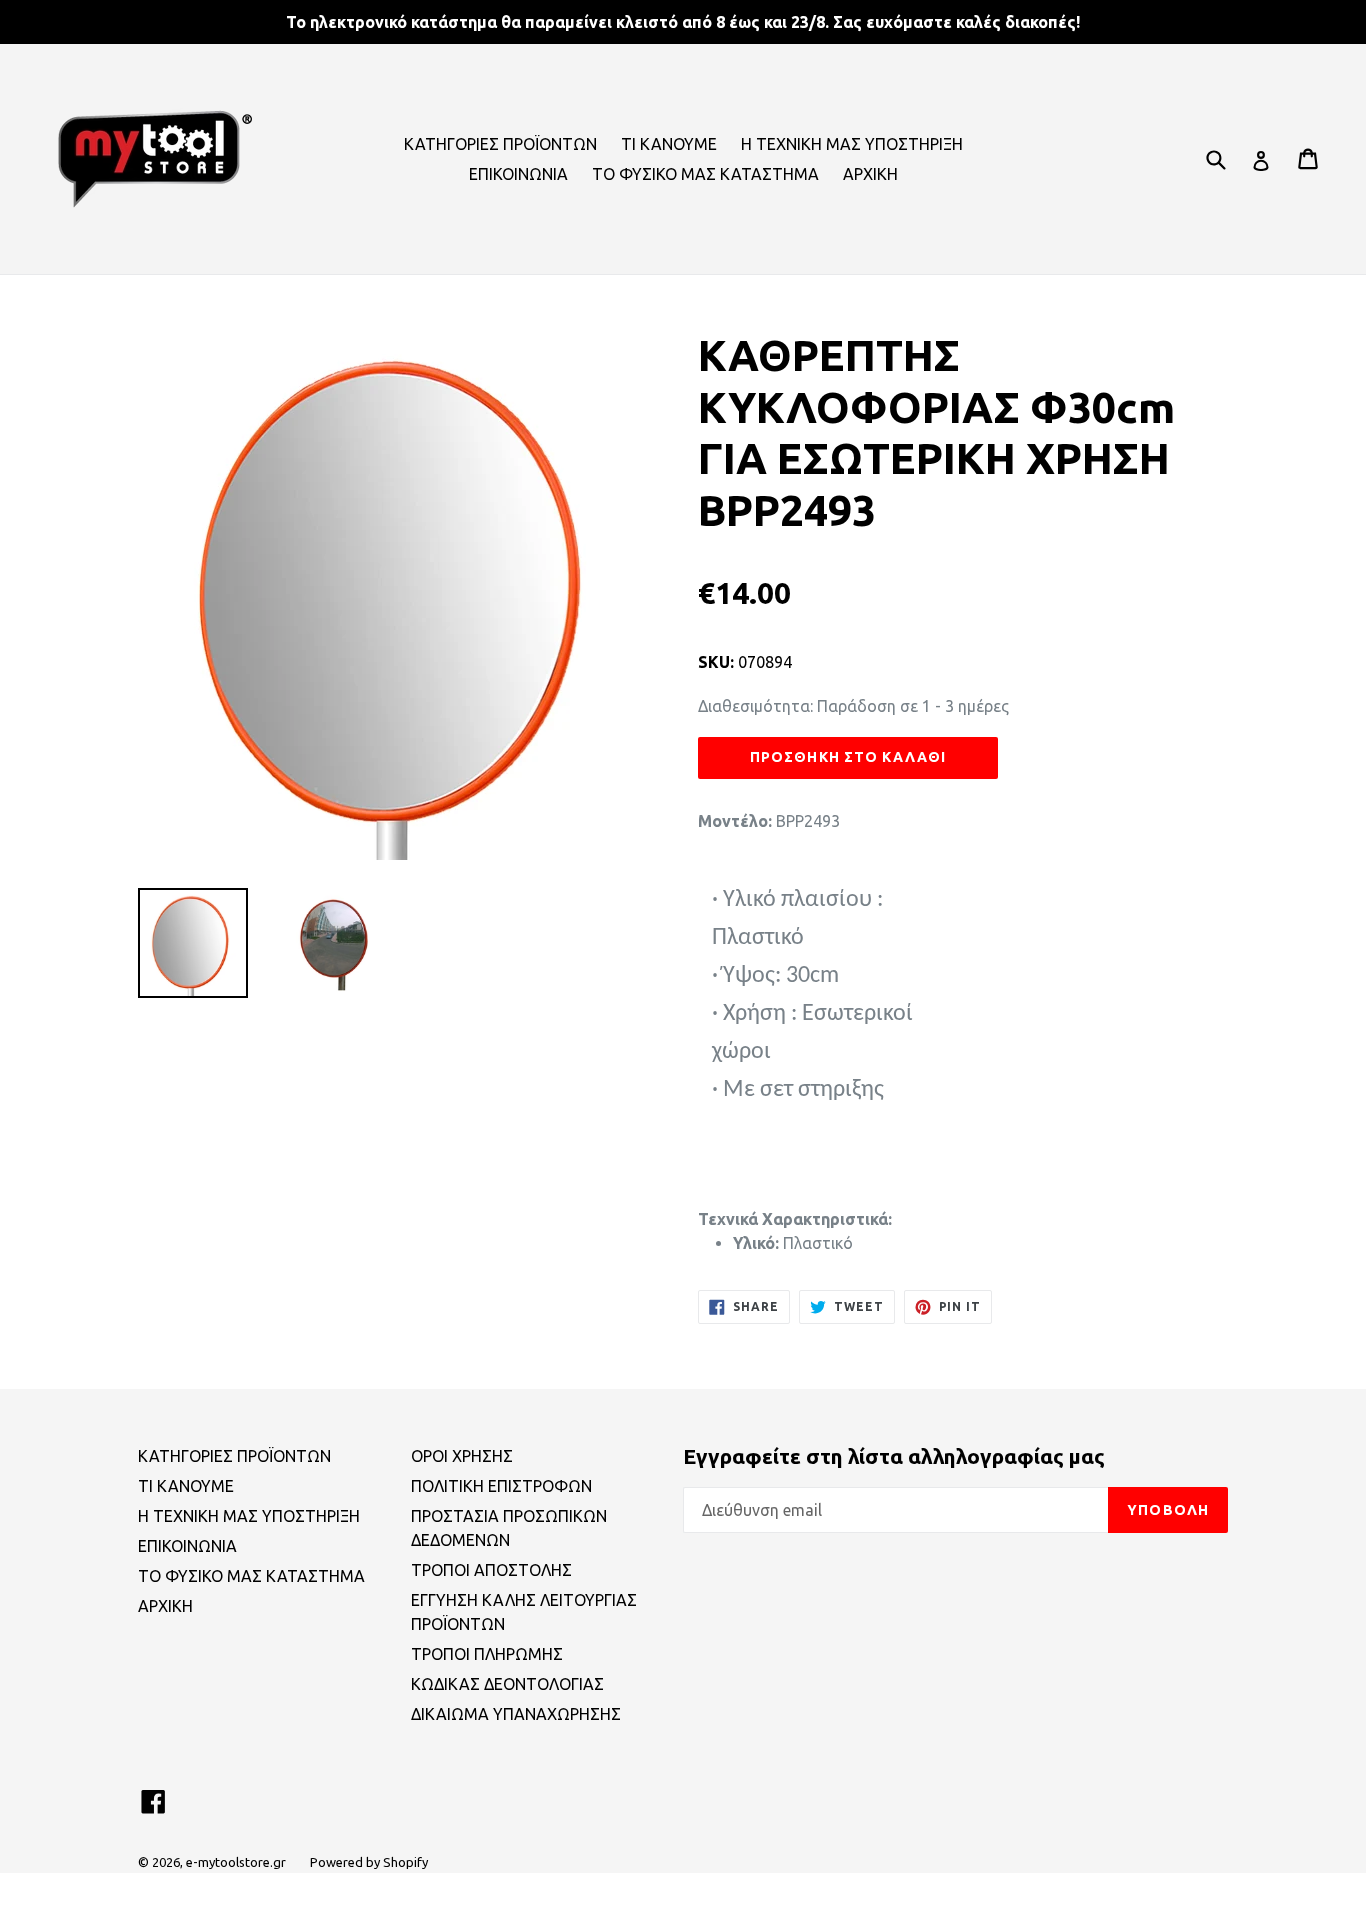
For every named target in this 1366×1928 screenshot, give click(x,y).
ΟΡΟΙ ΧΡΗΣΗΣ (462, 1456)
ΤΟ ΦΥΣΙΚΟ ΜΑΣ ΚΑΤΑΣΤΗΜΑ (705, 174)
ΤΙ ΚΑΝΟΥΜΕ (669, 144)
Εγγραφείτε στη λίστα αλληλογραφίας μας (894, 1456)
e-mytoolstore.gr (236, 1862)
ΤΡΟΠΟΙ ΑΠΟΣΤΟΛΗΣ (491, 1570)
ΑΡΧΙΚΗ (870, 174)
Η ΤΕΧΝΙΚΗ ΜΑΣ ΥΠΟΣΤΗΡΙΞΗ (852, 144)
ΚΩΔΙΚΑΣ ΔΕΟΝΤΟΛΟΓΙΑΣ (507, 1684)
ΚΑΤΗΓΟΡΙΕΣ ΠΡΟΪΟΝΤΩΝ (500, 144)
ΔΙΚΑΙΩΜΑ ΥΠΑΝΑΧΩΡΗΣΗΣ (516, 1714)
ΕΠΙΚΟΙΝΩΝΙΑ (518, 174)
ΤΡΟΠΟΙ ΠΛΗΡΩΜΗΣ (487, 1654)
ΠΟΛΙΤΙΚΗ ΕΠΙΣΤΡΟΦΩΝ (501, 1486)
